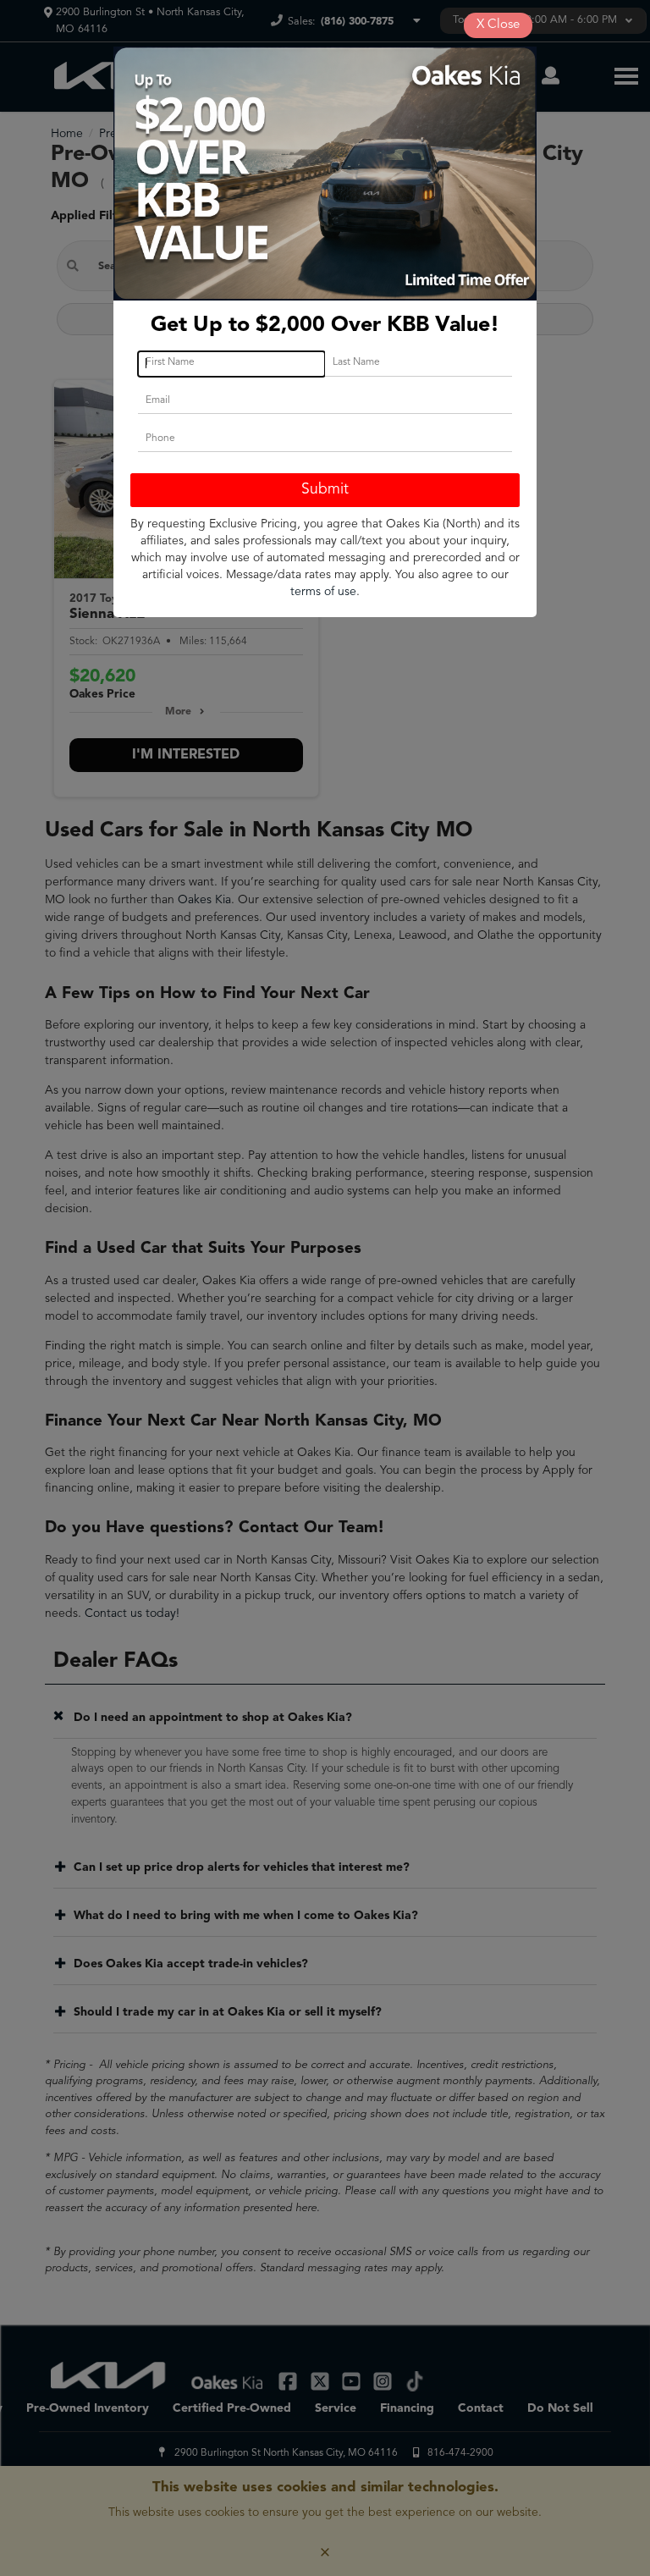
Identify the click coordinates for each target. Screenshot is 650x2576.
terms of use (323, 592)
